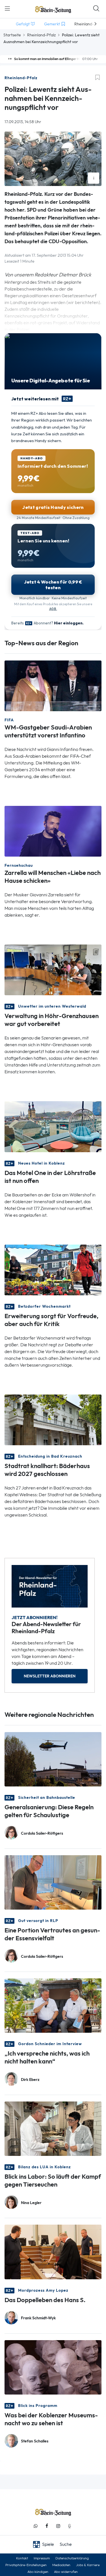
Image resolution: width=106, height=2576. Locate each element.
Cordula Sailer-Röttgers (42, 1833)
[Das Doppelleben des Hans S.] (53, 2252)
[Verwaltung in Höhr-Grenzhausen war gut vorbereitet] (53, 969)
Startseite (12, 35)
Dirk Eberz (30, 2080)
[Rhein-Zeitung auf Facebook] (47, 2526)
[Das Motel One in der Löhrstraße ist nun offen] (53, 1126)
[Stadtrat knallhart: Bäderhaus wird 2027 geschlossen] (53, 1419)
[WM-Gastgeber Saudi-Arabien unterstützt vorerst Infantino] (53, 685)
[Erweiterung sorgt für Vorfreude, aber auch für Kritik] (53, 1269)
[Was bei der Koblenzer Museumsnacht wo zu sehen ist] (53, 2367)
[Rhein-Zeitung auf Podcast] (70, 2526)
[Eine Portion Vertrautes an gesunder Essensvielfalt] (53, 1882)
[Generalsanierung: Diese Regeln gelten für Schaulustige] (53, 1759)
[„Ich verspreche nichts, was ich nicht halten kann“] (53, 2005)
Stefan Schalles (35, 2441)
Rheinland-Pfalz (41, 35)
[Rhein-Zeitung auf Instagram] (58, 2526)
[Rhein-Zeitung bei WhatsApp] (36, 2526)
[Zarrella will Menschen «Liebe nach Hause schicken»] (53, 831)
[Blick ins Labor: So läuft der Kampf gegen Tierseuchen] (53, 2128)
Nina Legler (31, 2203)
